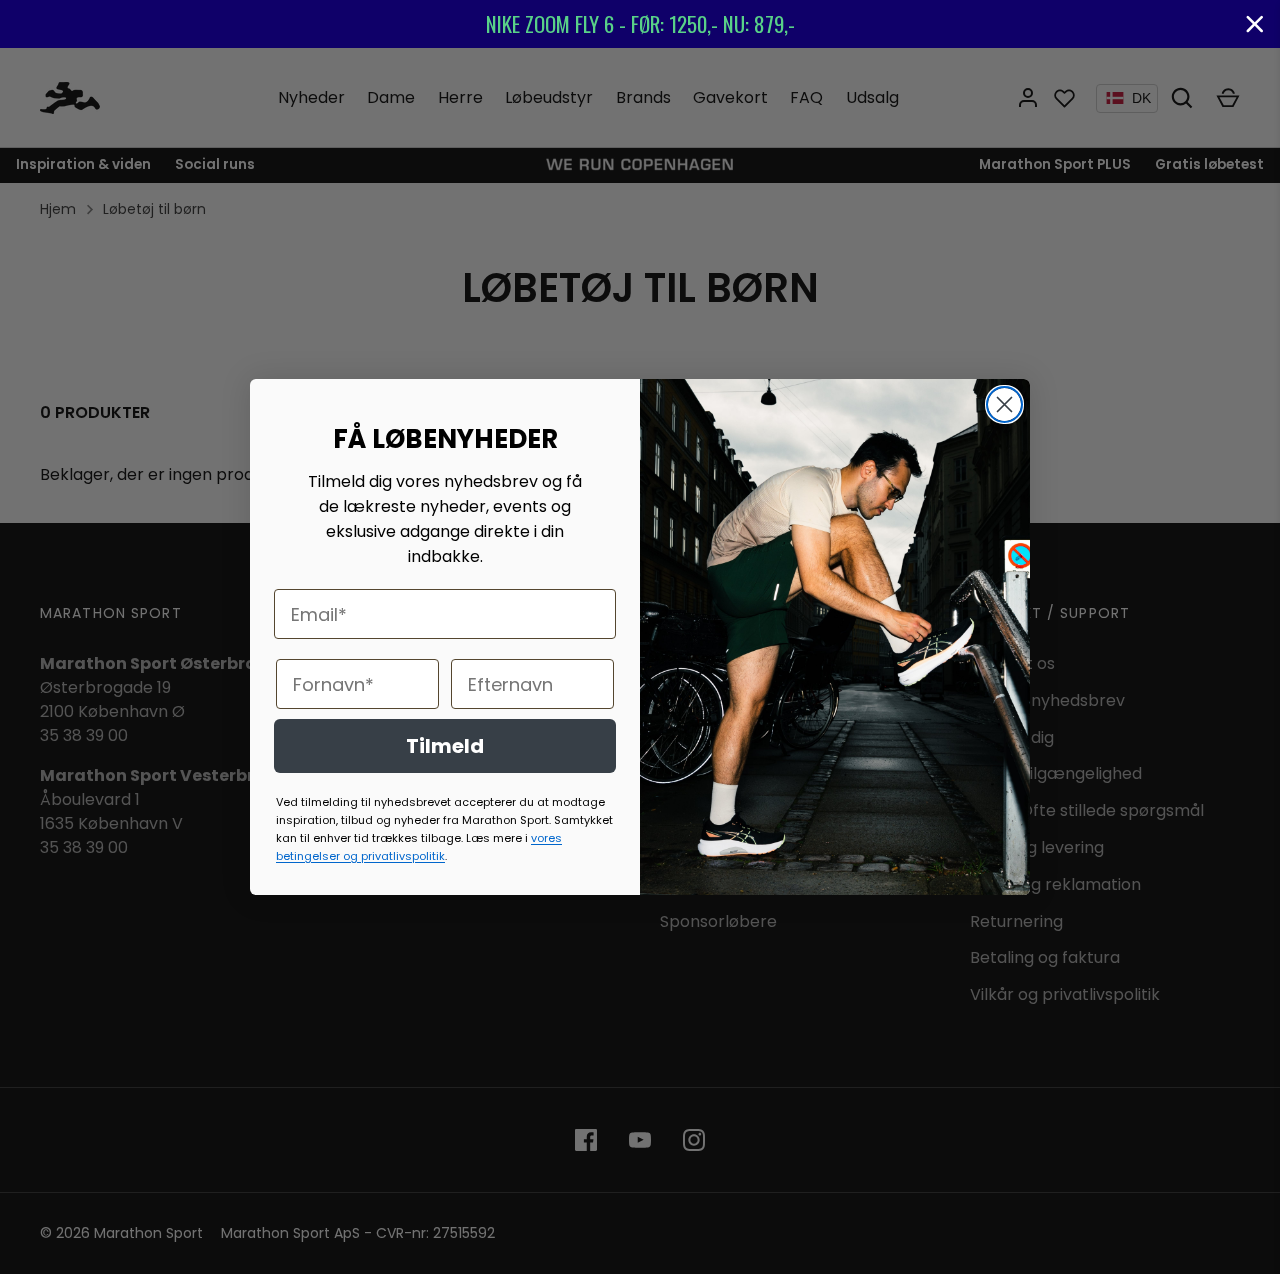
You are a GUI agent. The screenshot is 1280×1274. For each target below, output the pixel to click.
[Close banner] (1255, 24)
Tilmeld (445, 746)
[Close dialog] (1004, 404)
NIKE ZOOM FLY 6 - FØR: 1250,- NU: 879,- (640, 23)
